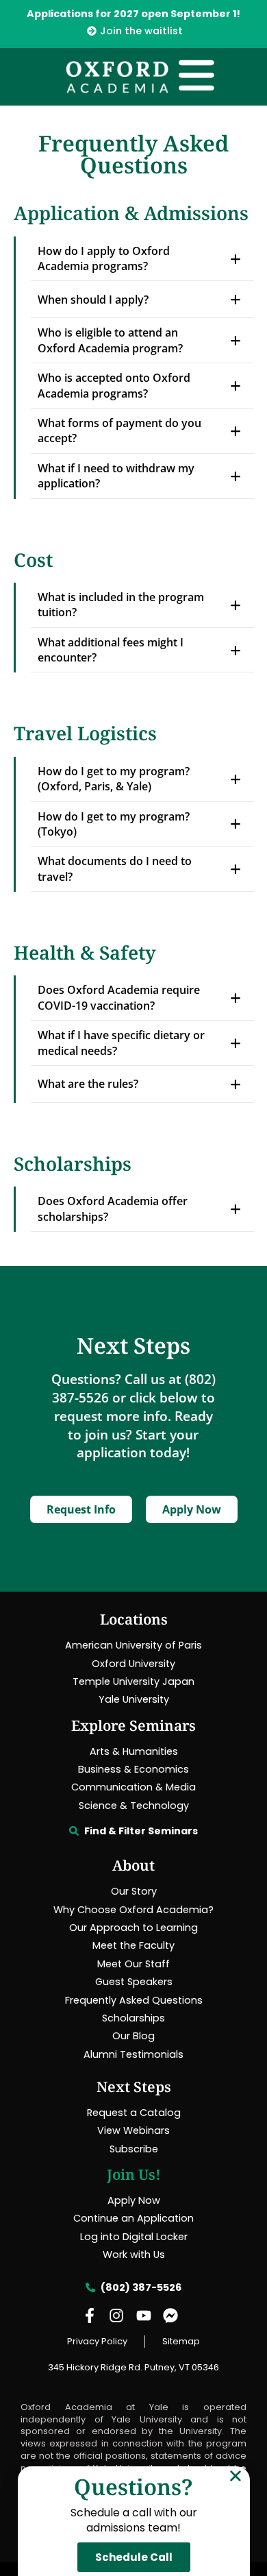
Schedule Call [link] (134, 2557)
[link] (133, 31)
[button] (236, 2476)
